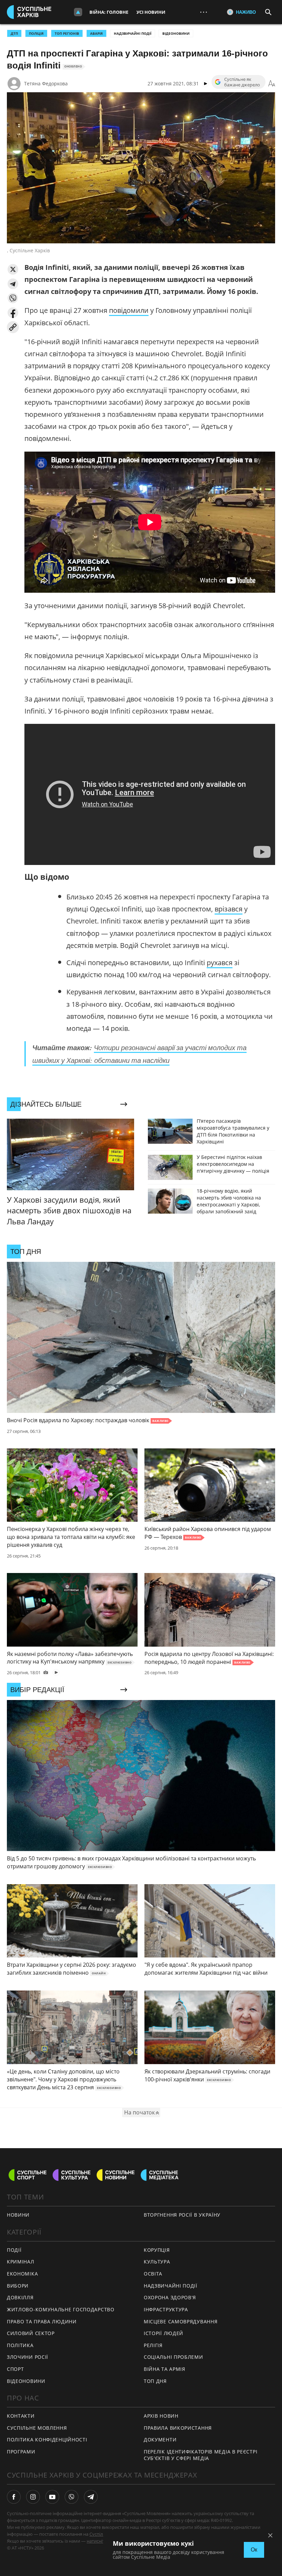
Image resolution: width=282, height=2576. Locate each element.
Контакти (21, 2416)
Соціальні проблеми (173, 2357)
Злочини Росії (28, 2357)
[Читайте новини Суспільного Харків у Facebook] (14, 2497)
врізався (229, 909)
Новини (18, 2215)
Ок (254, 2550)
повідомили (129, 310)
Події (14, 2250)
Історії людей (164, 2333)
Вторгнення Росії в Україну (182, 2215)
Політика (20, 2345)
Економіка (22, 2274)
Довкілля (20, 2297)
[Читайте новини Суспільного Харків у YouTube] (52, 2497)
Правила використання (178, 2428)
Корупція (157, 2250)
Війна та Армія (165, 2369)
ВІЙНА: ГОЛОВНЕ (109, 12)
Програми (21, 2452)
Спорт (15, 2369)
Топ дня (155, 2381)
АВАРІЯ (96, 33)
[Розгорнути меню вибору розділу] (78, 12)
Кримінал (21, 2262)
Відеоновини (176, 33)
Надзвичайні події (133, 33)
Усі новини (151, 12)
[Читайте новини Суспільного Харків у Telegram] (91, 2497)
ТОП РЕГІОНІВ (67, 33)
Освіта (153, 2274)
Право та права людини (42, 2321)
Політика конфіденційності (47, 2440)
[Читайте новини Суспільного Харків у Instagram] (33, 2497)
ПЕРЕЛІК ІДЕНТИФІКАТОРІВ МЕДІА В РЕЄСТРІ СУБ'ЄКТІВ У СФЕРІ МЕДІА (200, 2455)
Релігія (153, 2345)
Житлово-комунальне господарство (61, 2309)
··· (204, 12)
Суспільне (100, 2534)
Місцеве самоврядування (181, 2321)
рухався (220, 963)
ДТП (14, 33)
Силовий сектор (31, 2333)
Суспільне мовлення (37, 2428)
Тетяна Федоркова (46, 83)
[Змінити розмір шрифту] (272, 84)
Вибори (18, 2286)
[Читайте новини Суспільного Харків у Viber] (72, 2497)
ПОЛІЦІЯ (36, 33)
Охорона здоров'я (170, 2297)
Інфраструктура (166, 2309)
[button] (13, 269)
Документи (160, 2440)
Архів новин (161, 2416)
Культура (157, 2262)
